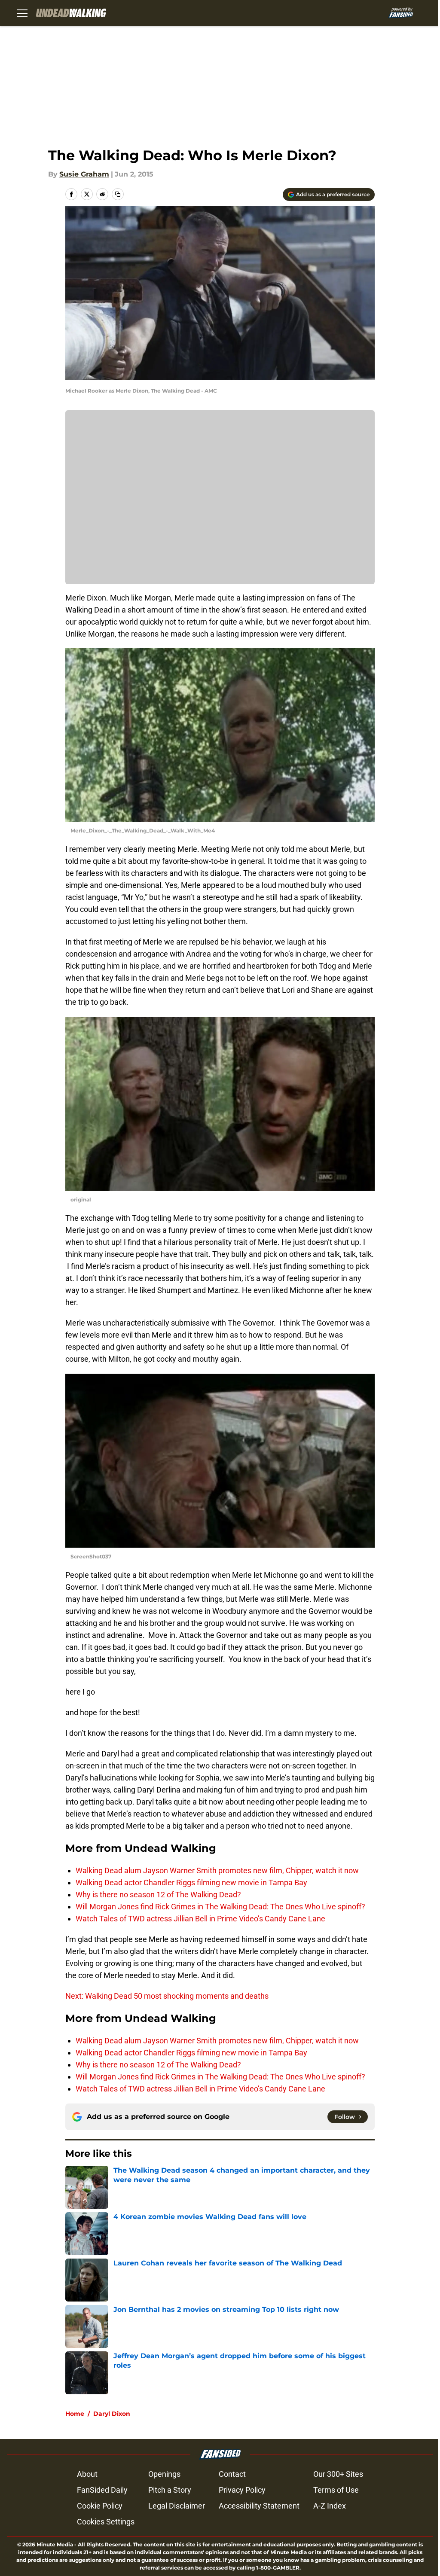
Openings (164, 2474)
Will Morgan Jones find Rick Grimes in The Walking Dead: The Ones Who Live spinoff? (220, 1907)
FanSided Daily (102, 2490)
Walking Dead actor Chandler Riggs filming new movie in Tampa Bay (191, 1882)
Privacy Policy (242, 2490)
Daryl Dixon (112, 2414)
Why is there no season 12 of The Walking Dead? (158, 1895)
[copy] (118, 194)
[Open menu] (22, 13)
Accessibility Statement (259, 2506)
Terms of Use (336, 2490)
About (87, 2474)
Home (75, 2414)
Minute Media (55, 2544)
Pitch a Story (170, 2490)
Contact (232, 2474)
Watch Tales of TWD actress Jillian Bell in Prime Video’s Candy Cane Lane (200, 1919)
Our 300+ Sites (338, 2474)
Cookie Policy (100, 2506)
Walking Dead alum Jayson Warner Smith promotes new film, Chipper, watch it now (217, 1870)
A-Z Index (330, 2506)
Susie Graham (84, 174)
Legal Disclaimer (177, 2506)
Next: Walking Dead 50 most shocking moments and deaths (167, 1996)
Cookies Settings (106, 2522)
